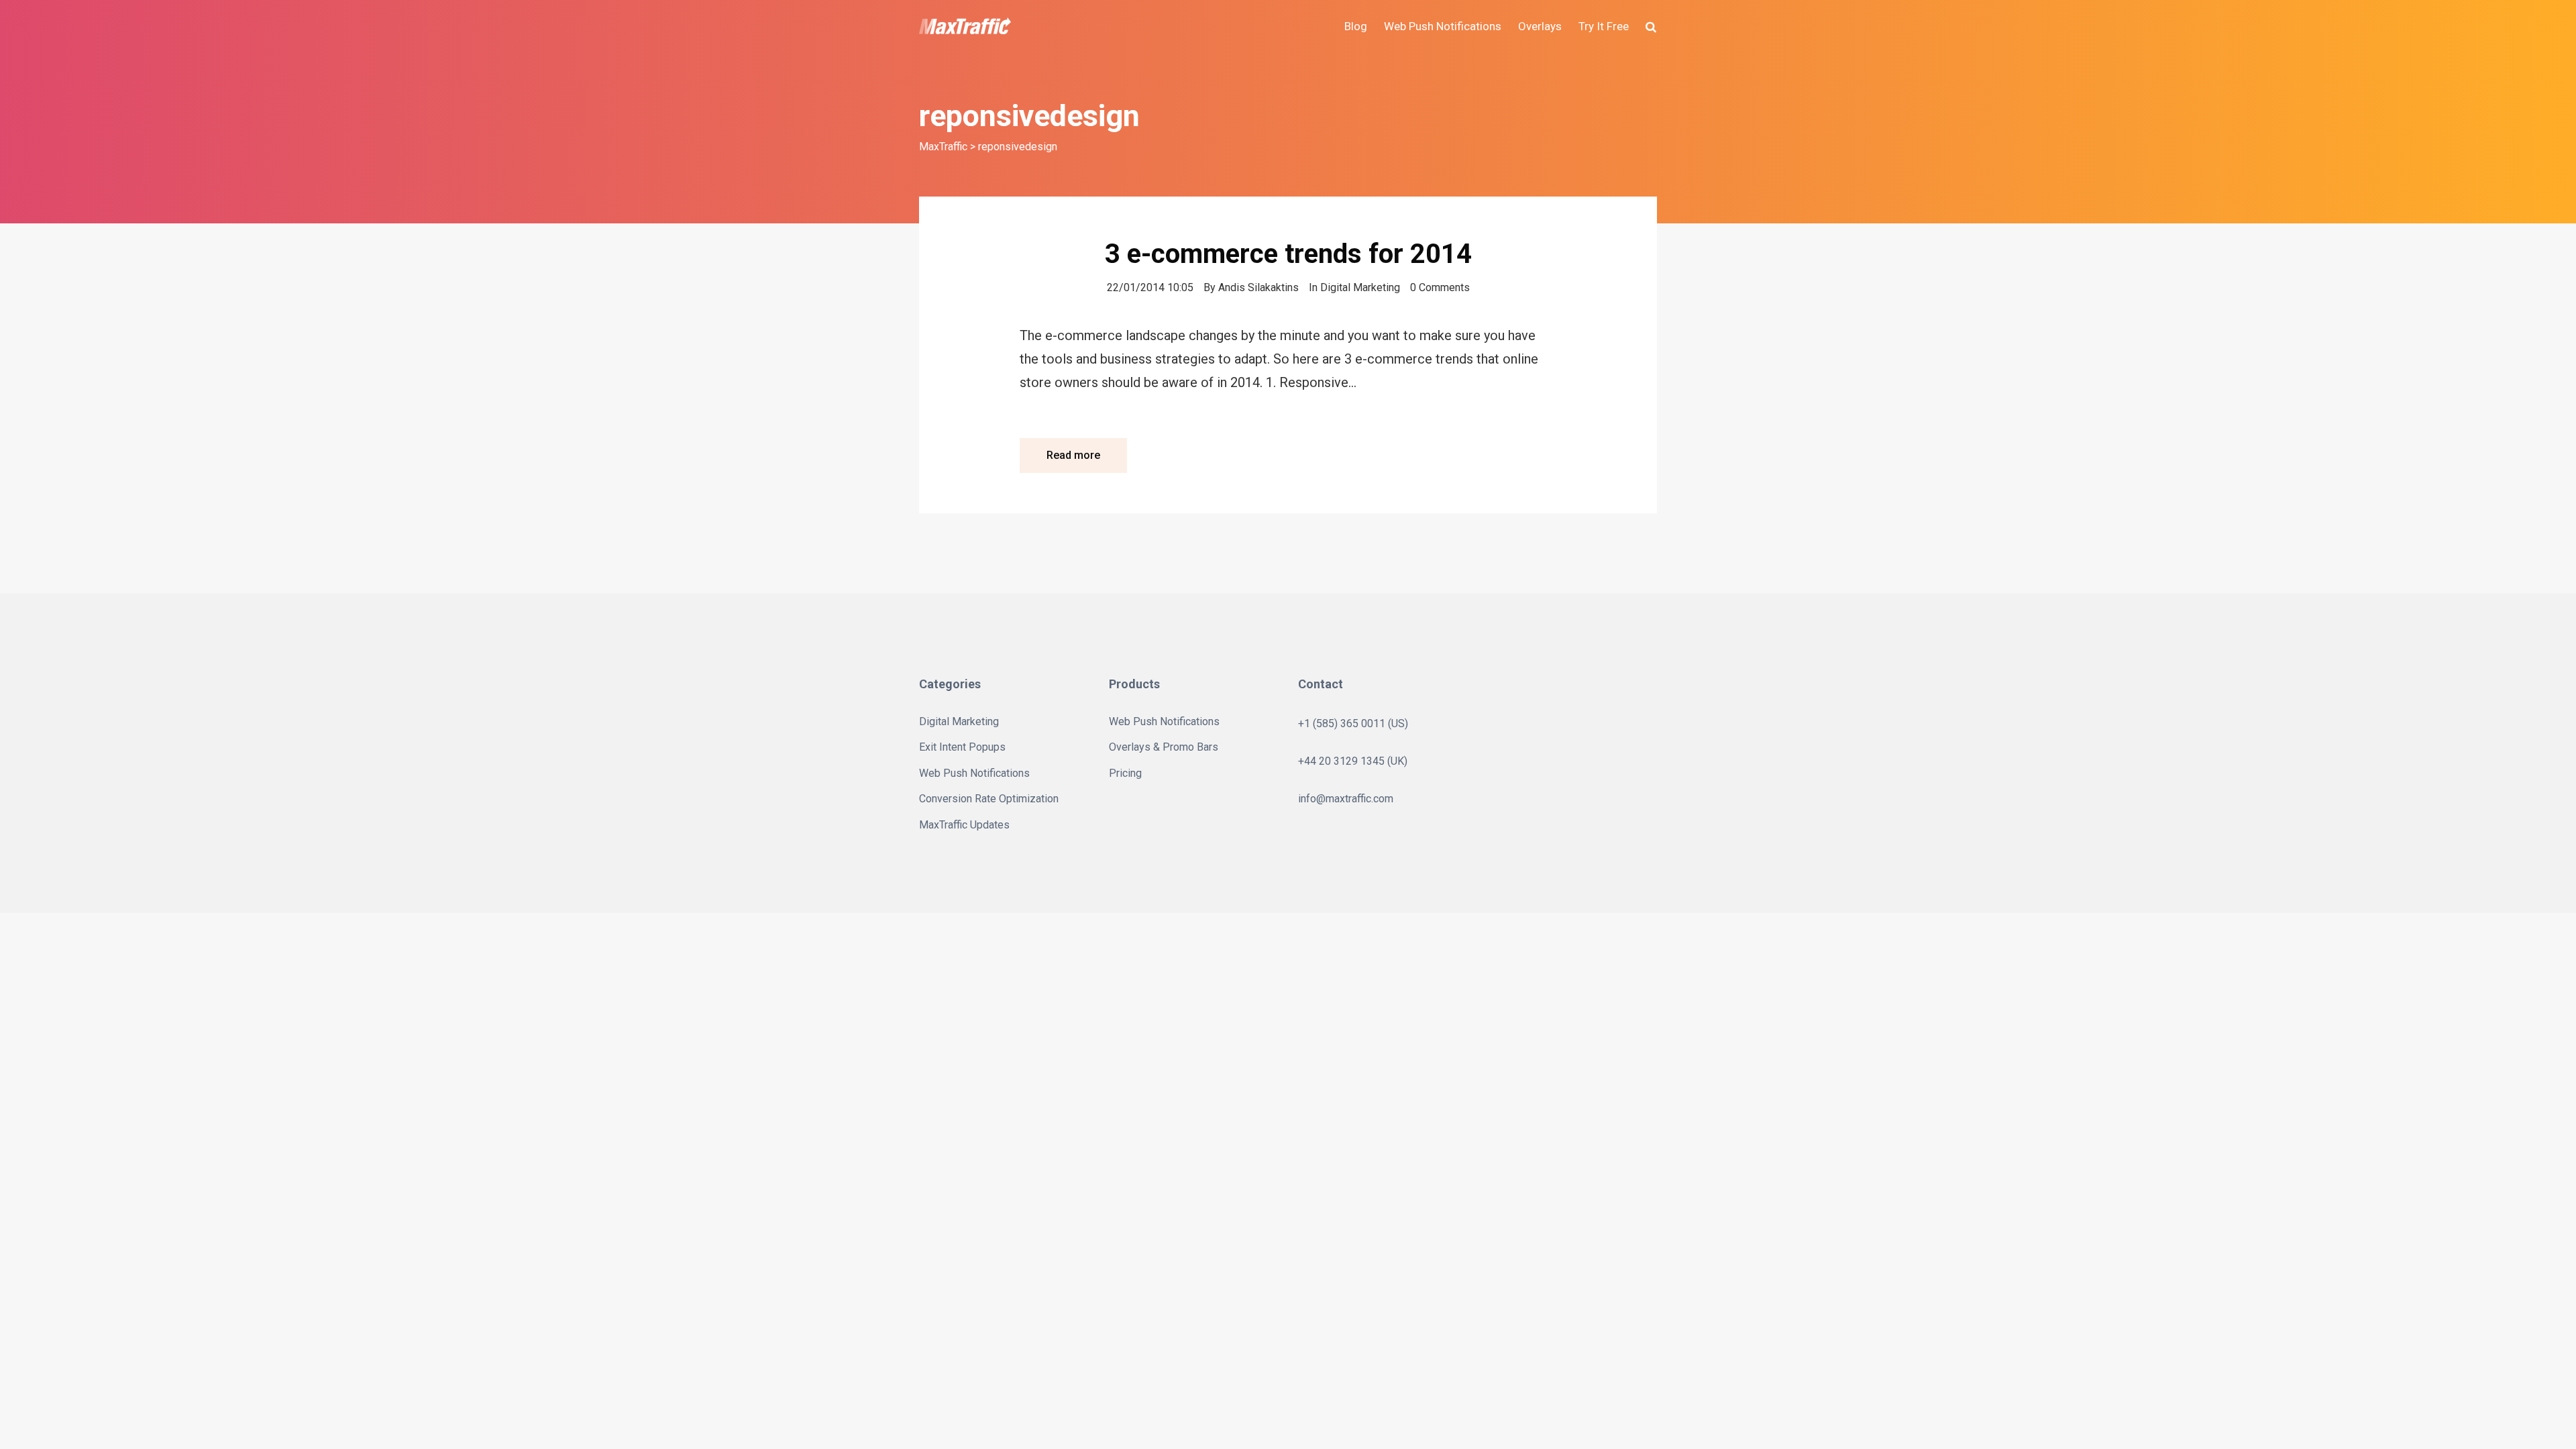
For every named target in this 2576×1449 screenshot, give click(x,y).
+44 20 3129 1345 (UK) (1353, 761)
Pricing (1125, 773)
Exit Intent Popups (962, 747)
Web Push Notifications (1443, 26)
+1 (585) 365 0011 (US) (1353, 723)
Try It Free (1604, 26)
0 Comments (1440, 287)
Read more (1073, 455)
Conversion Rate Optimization (989, 799)
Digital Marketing (1360, 287)
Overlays (1540, 26)
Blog (1356, 26)
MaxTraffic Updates (964, 825)
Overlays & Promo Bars (1164, 747)
